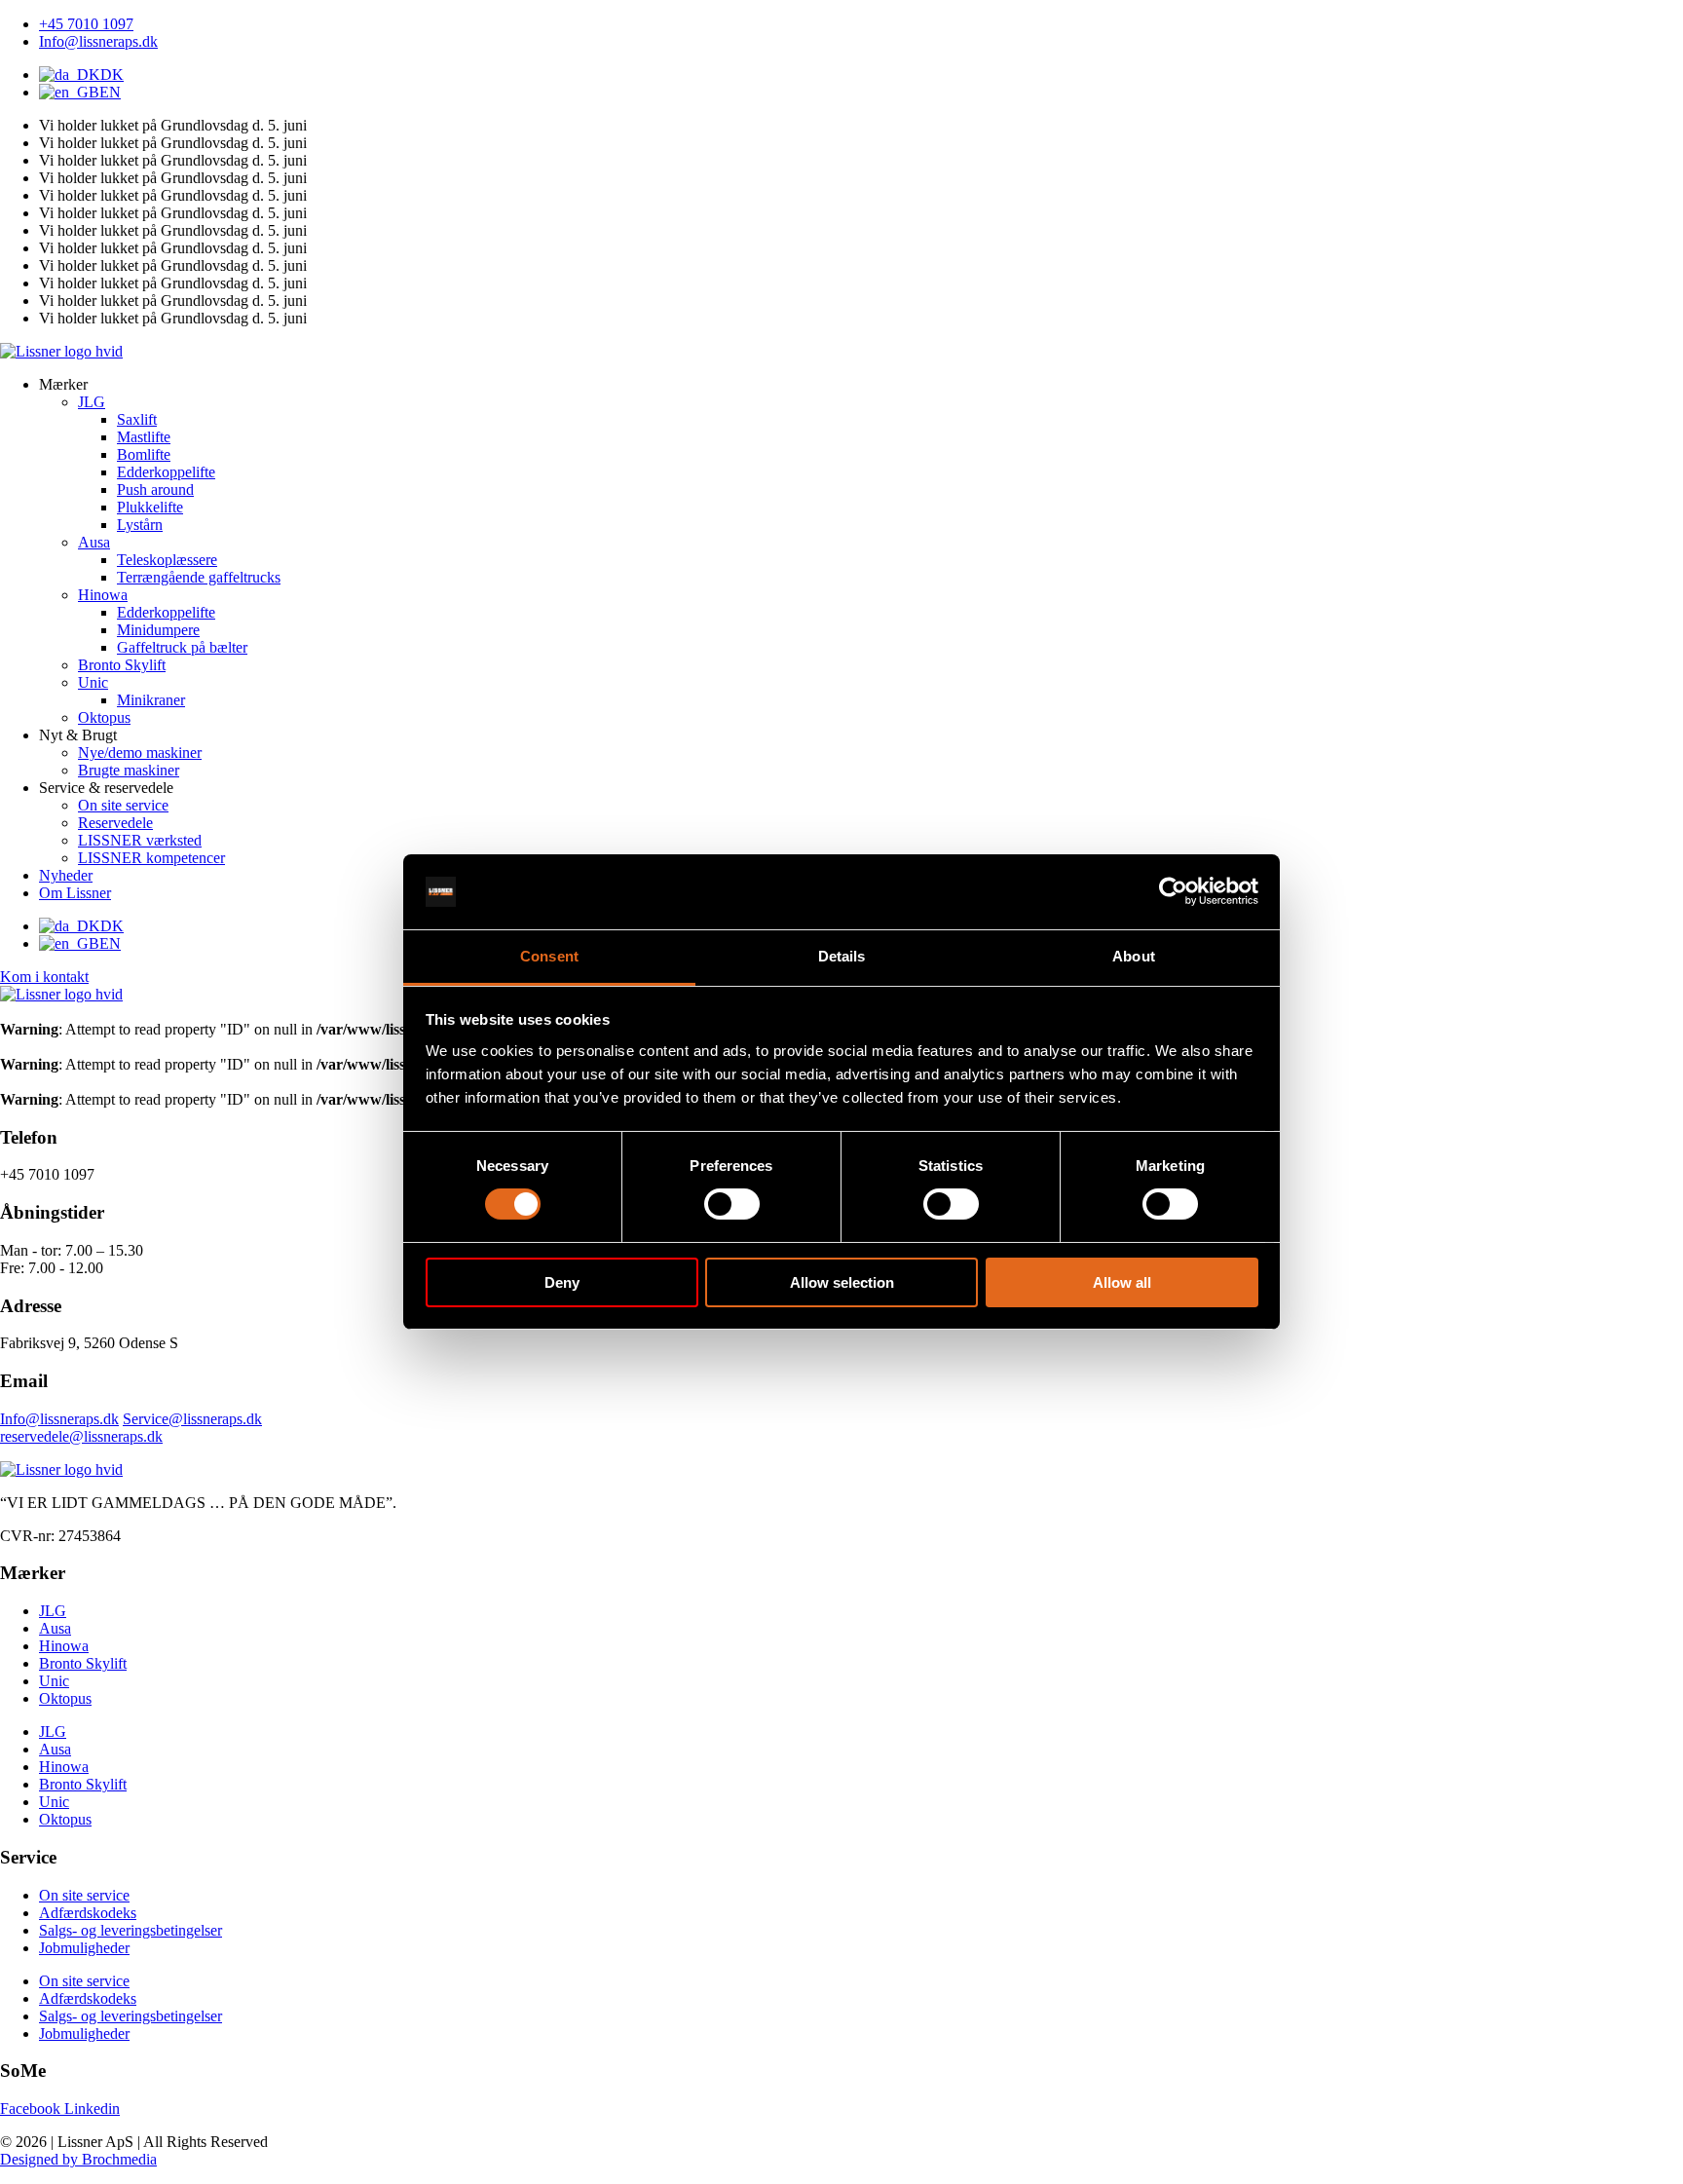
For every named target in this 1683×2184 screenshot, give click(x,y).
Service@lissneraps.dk (192, 1419)
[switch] (732, 1204)
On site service (84, 1895)
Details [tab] (842, 956)
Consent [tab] (549, 956)
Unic (54, 1681)
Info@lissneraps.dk (59, 1419)
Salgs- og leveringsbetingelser (131, 1930)
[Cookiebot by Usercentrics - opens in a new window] (1173, 891)
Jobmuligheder (84, 1948)
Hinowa (64, 1646)
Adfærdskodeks (88, 1913)
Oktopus (65, 1698)
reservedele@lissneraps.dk (81, 1436)
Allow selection (842, 1282)
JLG (53, 1611)
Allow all (1122, 1282)
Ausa (55, 1628)
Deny (562, 1282)
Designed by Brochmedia (78, 2159)
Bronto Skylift (83, 1663)
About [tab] (1134, 956)
